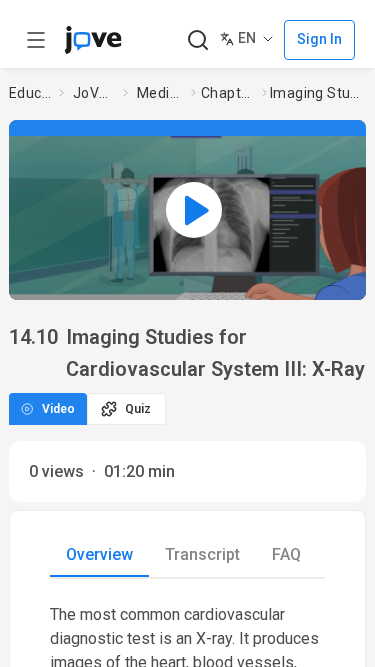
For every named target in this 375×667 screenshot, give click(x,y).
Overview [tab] (99, 554)
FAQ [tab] (286, 554)
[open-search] (197, 40)
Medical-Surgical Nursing (160, 93)
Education (30, 93)
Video (58, 409)
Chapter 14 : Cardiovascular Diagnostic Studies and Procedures (228, 93)
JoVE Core (94, 93)
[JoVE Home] (93, 40)
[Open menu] (36, 40)
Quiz (138, 409)
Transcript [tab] (202, 554)
